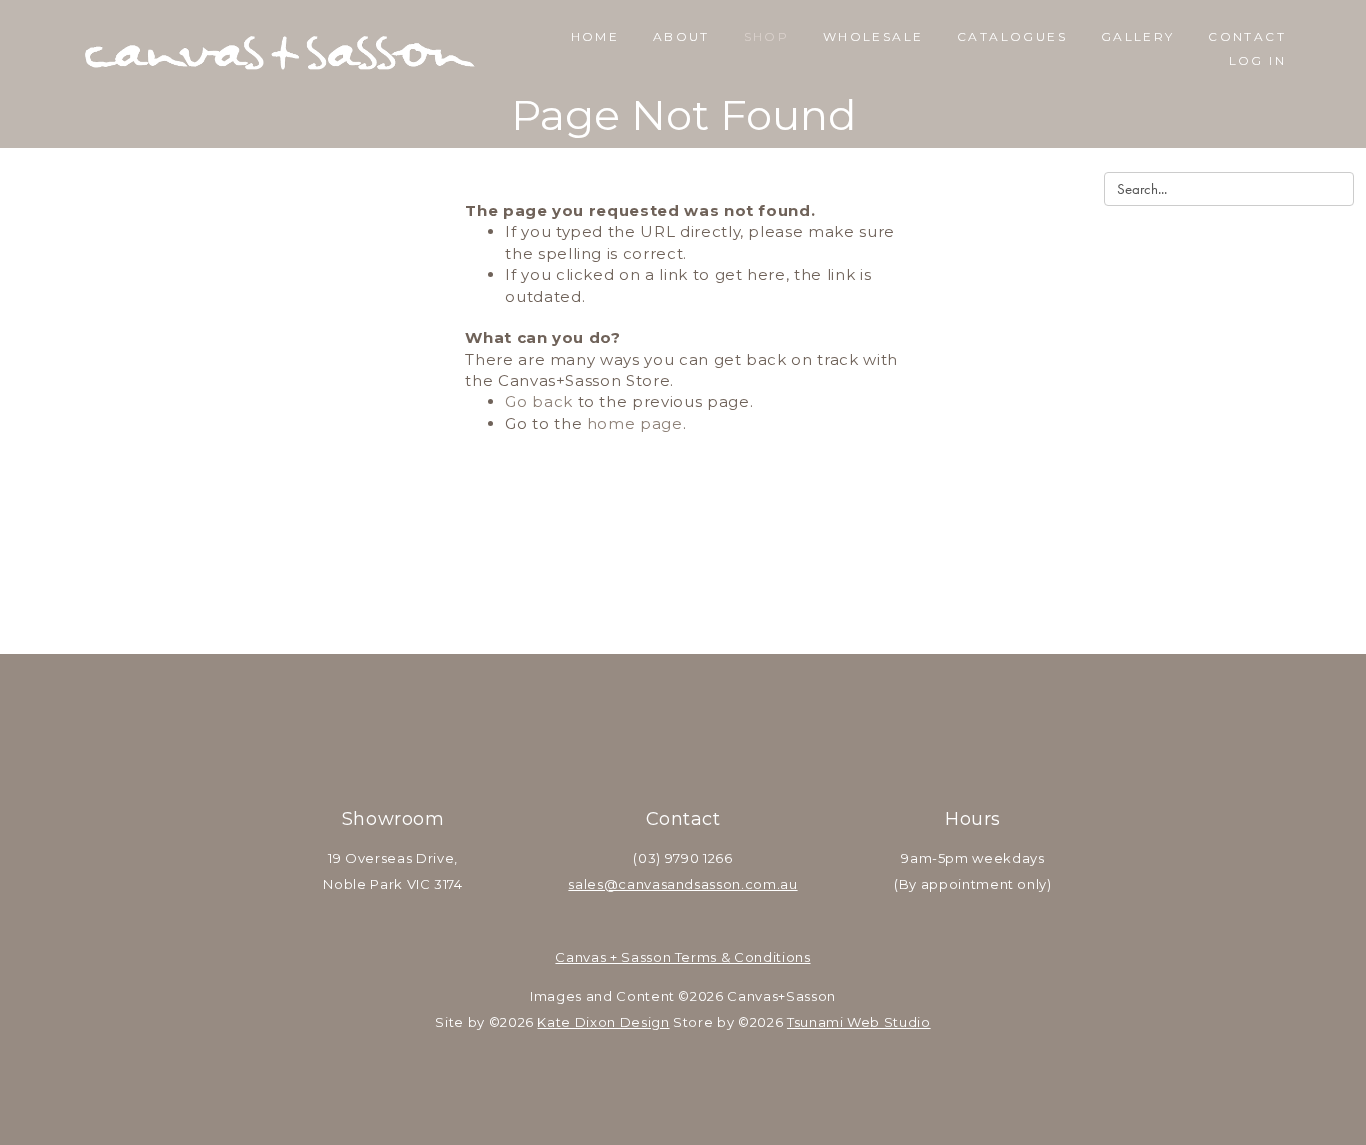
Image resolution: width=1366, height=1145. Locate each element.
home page (635, 423)
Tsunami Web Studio (859, 1022)
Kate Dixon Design (603, 1022)
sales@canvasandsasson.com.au (682, 884)
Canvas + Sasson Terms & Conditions (682, 957)
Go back (539, 401)
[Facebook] (657, 758)
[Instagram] (709, 758)
